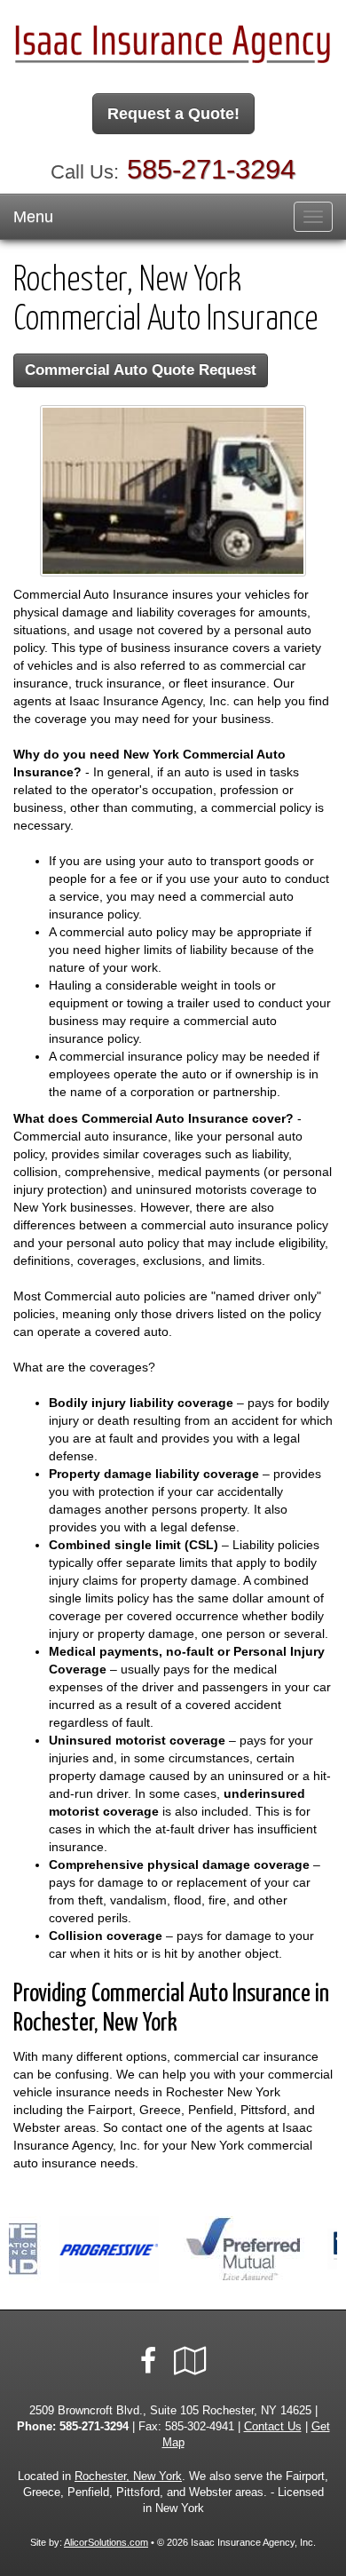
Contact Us (273, 2427)
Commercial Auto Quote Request (141, 370)
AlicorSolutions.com (106, 2542)
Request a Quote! (173, 114)
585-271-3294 (211, 169)
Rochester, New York (128, 2477)
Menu (33, 217)
